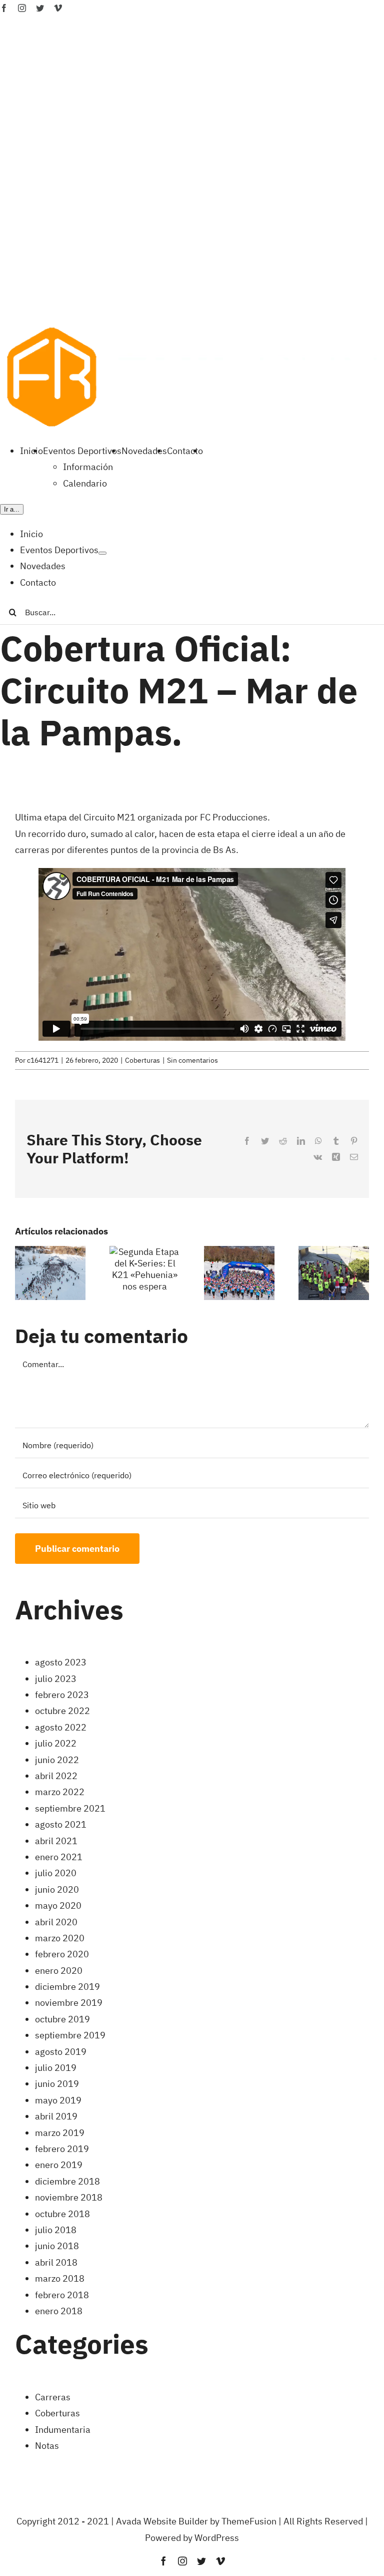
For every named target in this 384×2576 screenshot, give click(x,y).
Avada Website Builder (162, 2521)
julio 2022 (56, 1743)
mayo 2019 (58, 2100)
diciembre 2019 (67, 1987)
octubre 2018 (62, 2214)
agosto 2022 (61, 1727)
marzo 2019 (60, 2133)
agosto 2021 (61, 1824)
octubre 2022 (62, 1711)
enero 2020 (59, 1971)
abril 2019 (56, 2116)
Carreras (53, 2397)
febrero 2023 (62, 1695)
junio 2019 (57, 2084)
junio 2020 (57, 1889)
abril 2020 (56, 1922)
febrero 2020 (62, 1954)
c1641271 (43, 1060)
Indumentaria (63, 2430)
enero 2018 (59, 2311)
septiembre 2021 (70, 1808)
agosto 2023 (61, 1662)
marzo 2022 (60, 1792)
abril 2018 (56, 2262)
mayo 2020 (58, 1905)
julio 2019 (56, 2068)
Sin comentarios (192, 1060)
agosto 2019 (61, 2052)
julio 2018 (56, 2230)
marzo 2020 (60, 1938)
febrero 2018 (62, 2295)
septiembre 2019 (70, 2035)
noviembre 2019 (69, 2003)
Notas (47, 2446)
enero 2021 (59, 1857)
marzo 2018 (60, 2278)
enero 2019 (59, 2165)
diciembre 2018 (67, 2181)
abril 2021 (56, 1841)
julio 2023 (56, 1679)
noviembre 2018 (69, 2197)
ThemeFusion (249, 2521)
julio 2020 (56, 1873)
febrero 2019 (62, 2149)
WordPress (217, 2538)
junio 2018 (57, 2246)
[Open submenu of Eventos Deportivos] (102, 553)
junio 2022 (57, 1760)
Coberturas (142, 1060)
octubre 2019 (62, 2019)
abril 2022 (56, 1776)
